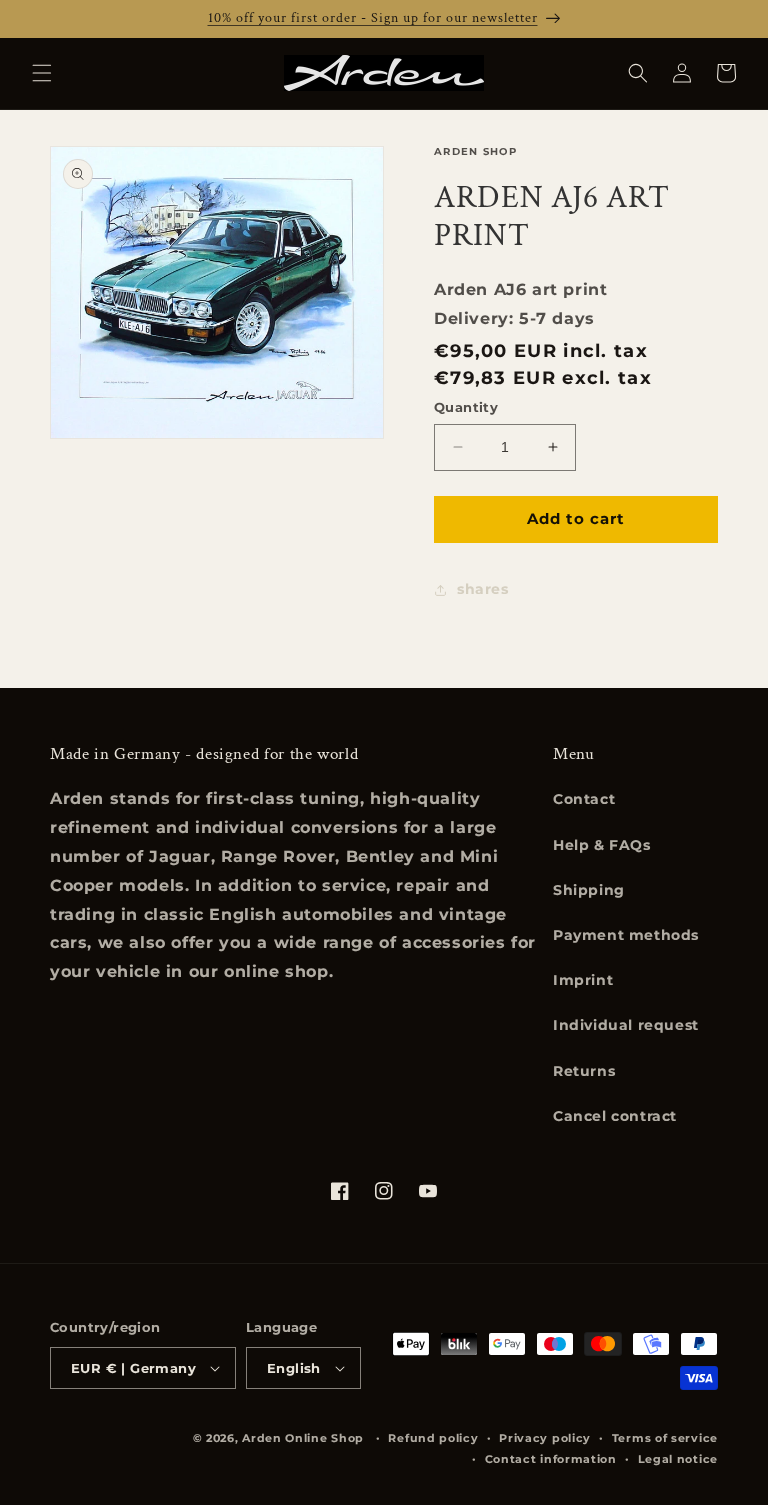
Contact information (551, 1459)
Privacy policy (545, 1438)
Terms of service (665, 1438)
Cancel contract (615, 1116)
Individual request (626, 1025)
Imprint (583, 980)
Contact (584, 799)
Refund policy (433, 1438)
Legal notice (678, 1459)
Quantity (466, 407)
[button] (42, 73)
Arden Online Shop (303, 1438)
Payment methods (626, 935)
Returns (584, 1071)
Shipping (589, 890)
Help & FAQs (602, 845)
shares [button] (483, 589)
